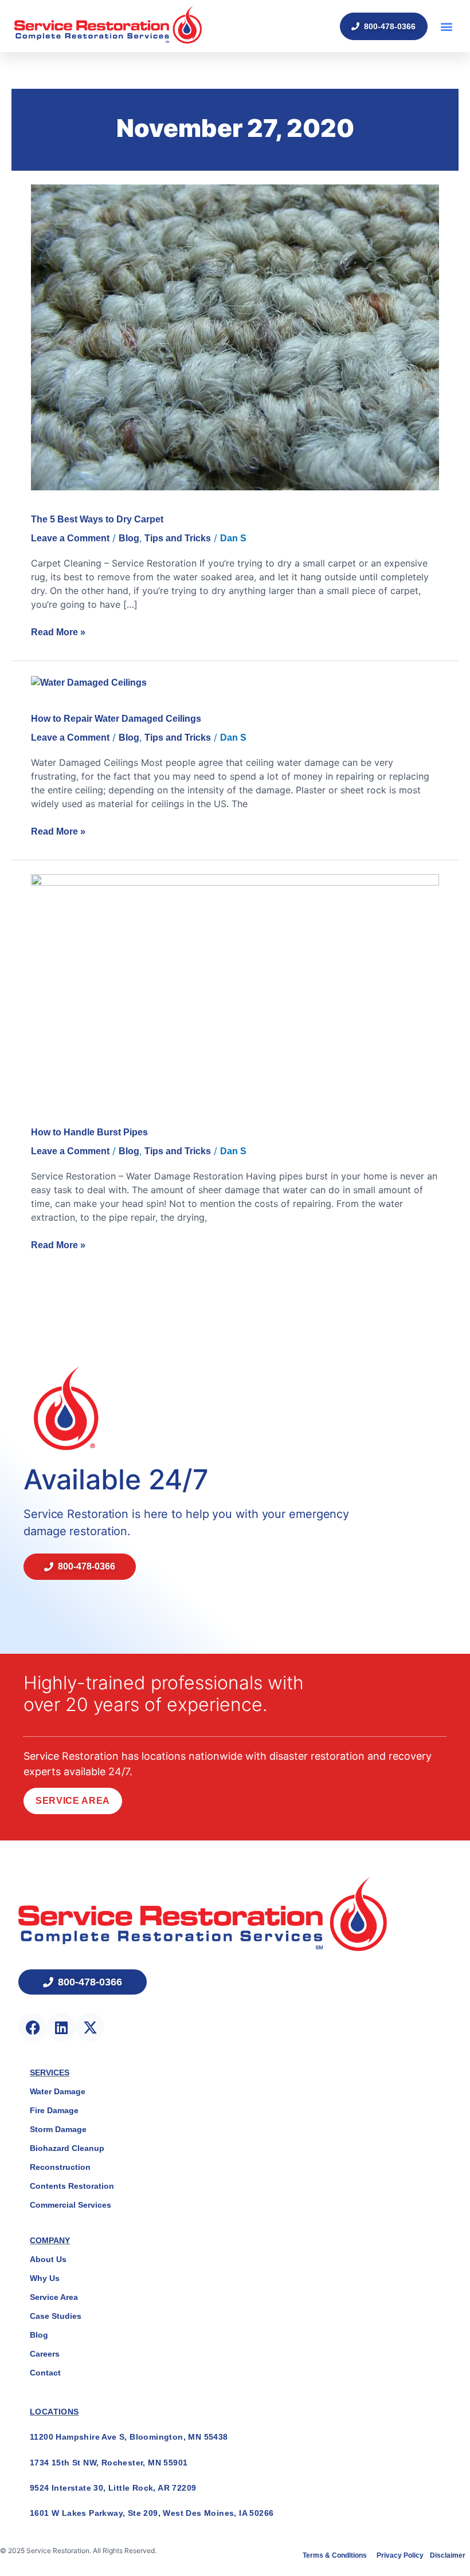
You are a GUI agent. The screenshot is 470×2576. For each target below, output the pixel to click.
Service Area (73, 1801)
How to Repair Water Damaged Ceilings (116, 719)
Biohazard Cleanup (67, 2148)
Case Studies (56, 2316)
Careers (45, 2354)
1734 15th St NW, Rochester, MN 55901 (109, 2463)
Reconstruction (60, 2167)
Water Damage (58, 2091)
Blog (129, 538)
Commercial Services (70, 2205)
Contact (45, 2373)
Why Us (45, 2278)
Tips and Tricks (178, 538)
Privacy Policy (401, 2555)
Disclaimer (448, 2555)
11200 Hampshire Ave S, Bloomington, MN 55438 (129, 2437)
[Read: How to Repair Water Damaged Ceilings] (89, 682)
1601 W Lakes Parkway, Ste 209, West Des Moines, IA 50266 (152, 2513)
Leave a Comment (70, 538)
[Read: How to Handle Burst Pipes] (235, 988)
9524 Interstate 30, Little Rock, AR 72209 (113, 2488)
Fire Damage (54, 2110)
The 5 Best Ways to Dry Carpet (97, 519)
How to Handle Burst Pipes (89, 1132)
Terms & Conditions (336, 2555)
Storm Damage (58, 2129)
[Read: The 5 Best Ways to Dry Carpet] (235, 337)
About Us (48, 2259)
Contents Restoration (72, 2186)
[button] (446, 26)
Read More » (58, 631)
